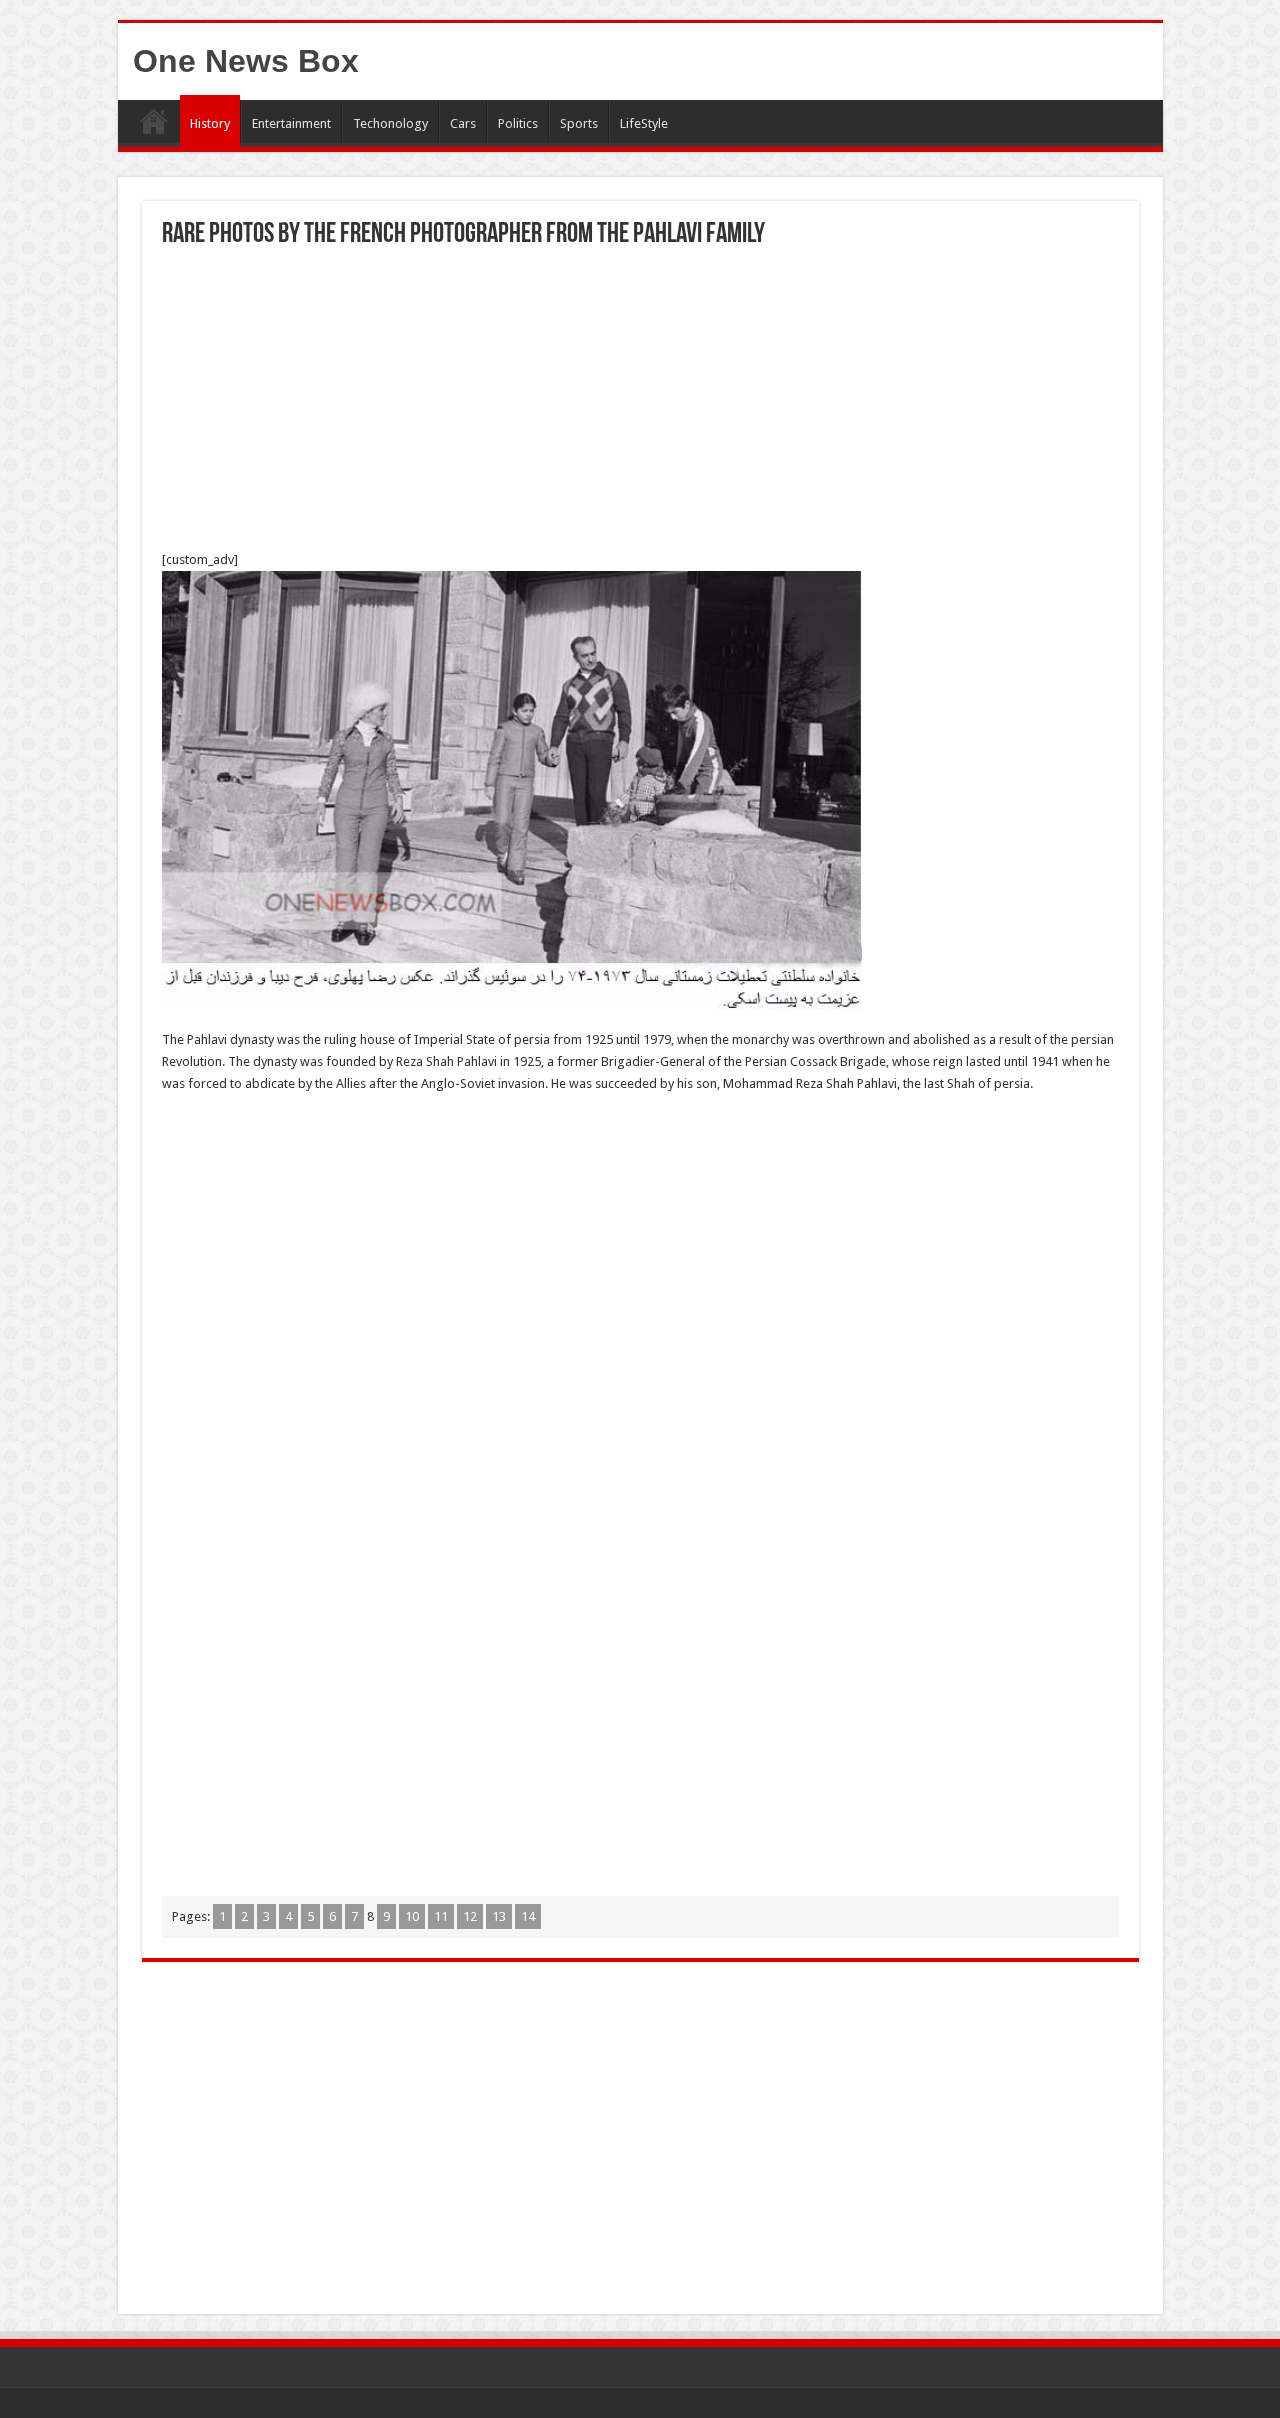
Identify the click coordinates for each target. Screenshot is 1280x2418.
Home (154, 121)
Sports (579, 123)
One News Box (246, 61)
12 (470, 1916)
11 (441, 1916)
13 (499, 1916)
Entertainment (291, 123)
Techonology (390, 123)
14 (528, 1916)
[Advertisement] (640, 399)
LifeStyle (644, 123)
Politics (518, 123)
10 (412, 1916)
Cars (463, 123)
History (210, 123)
